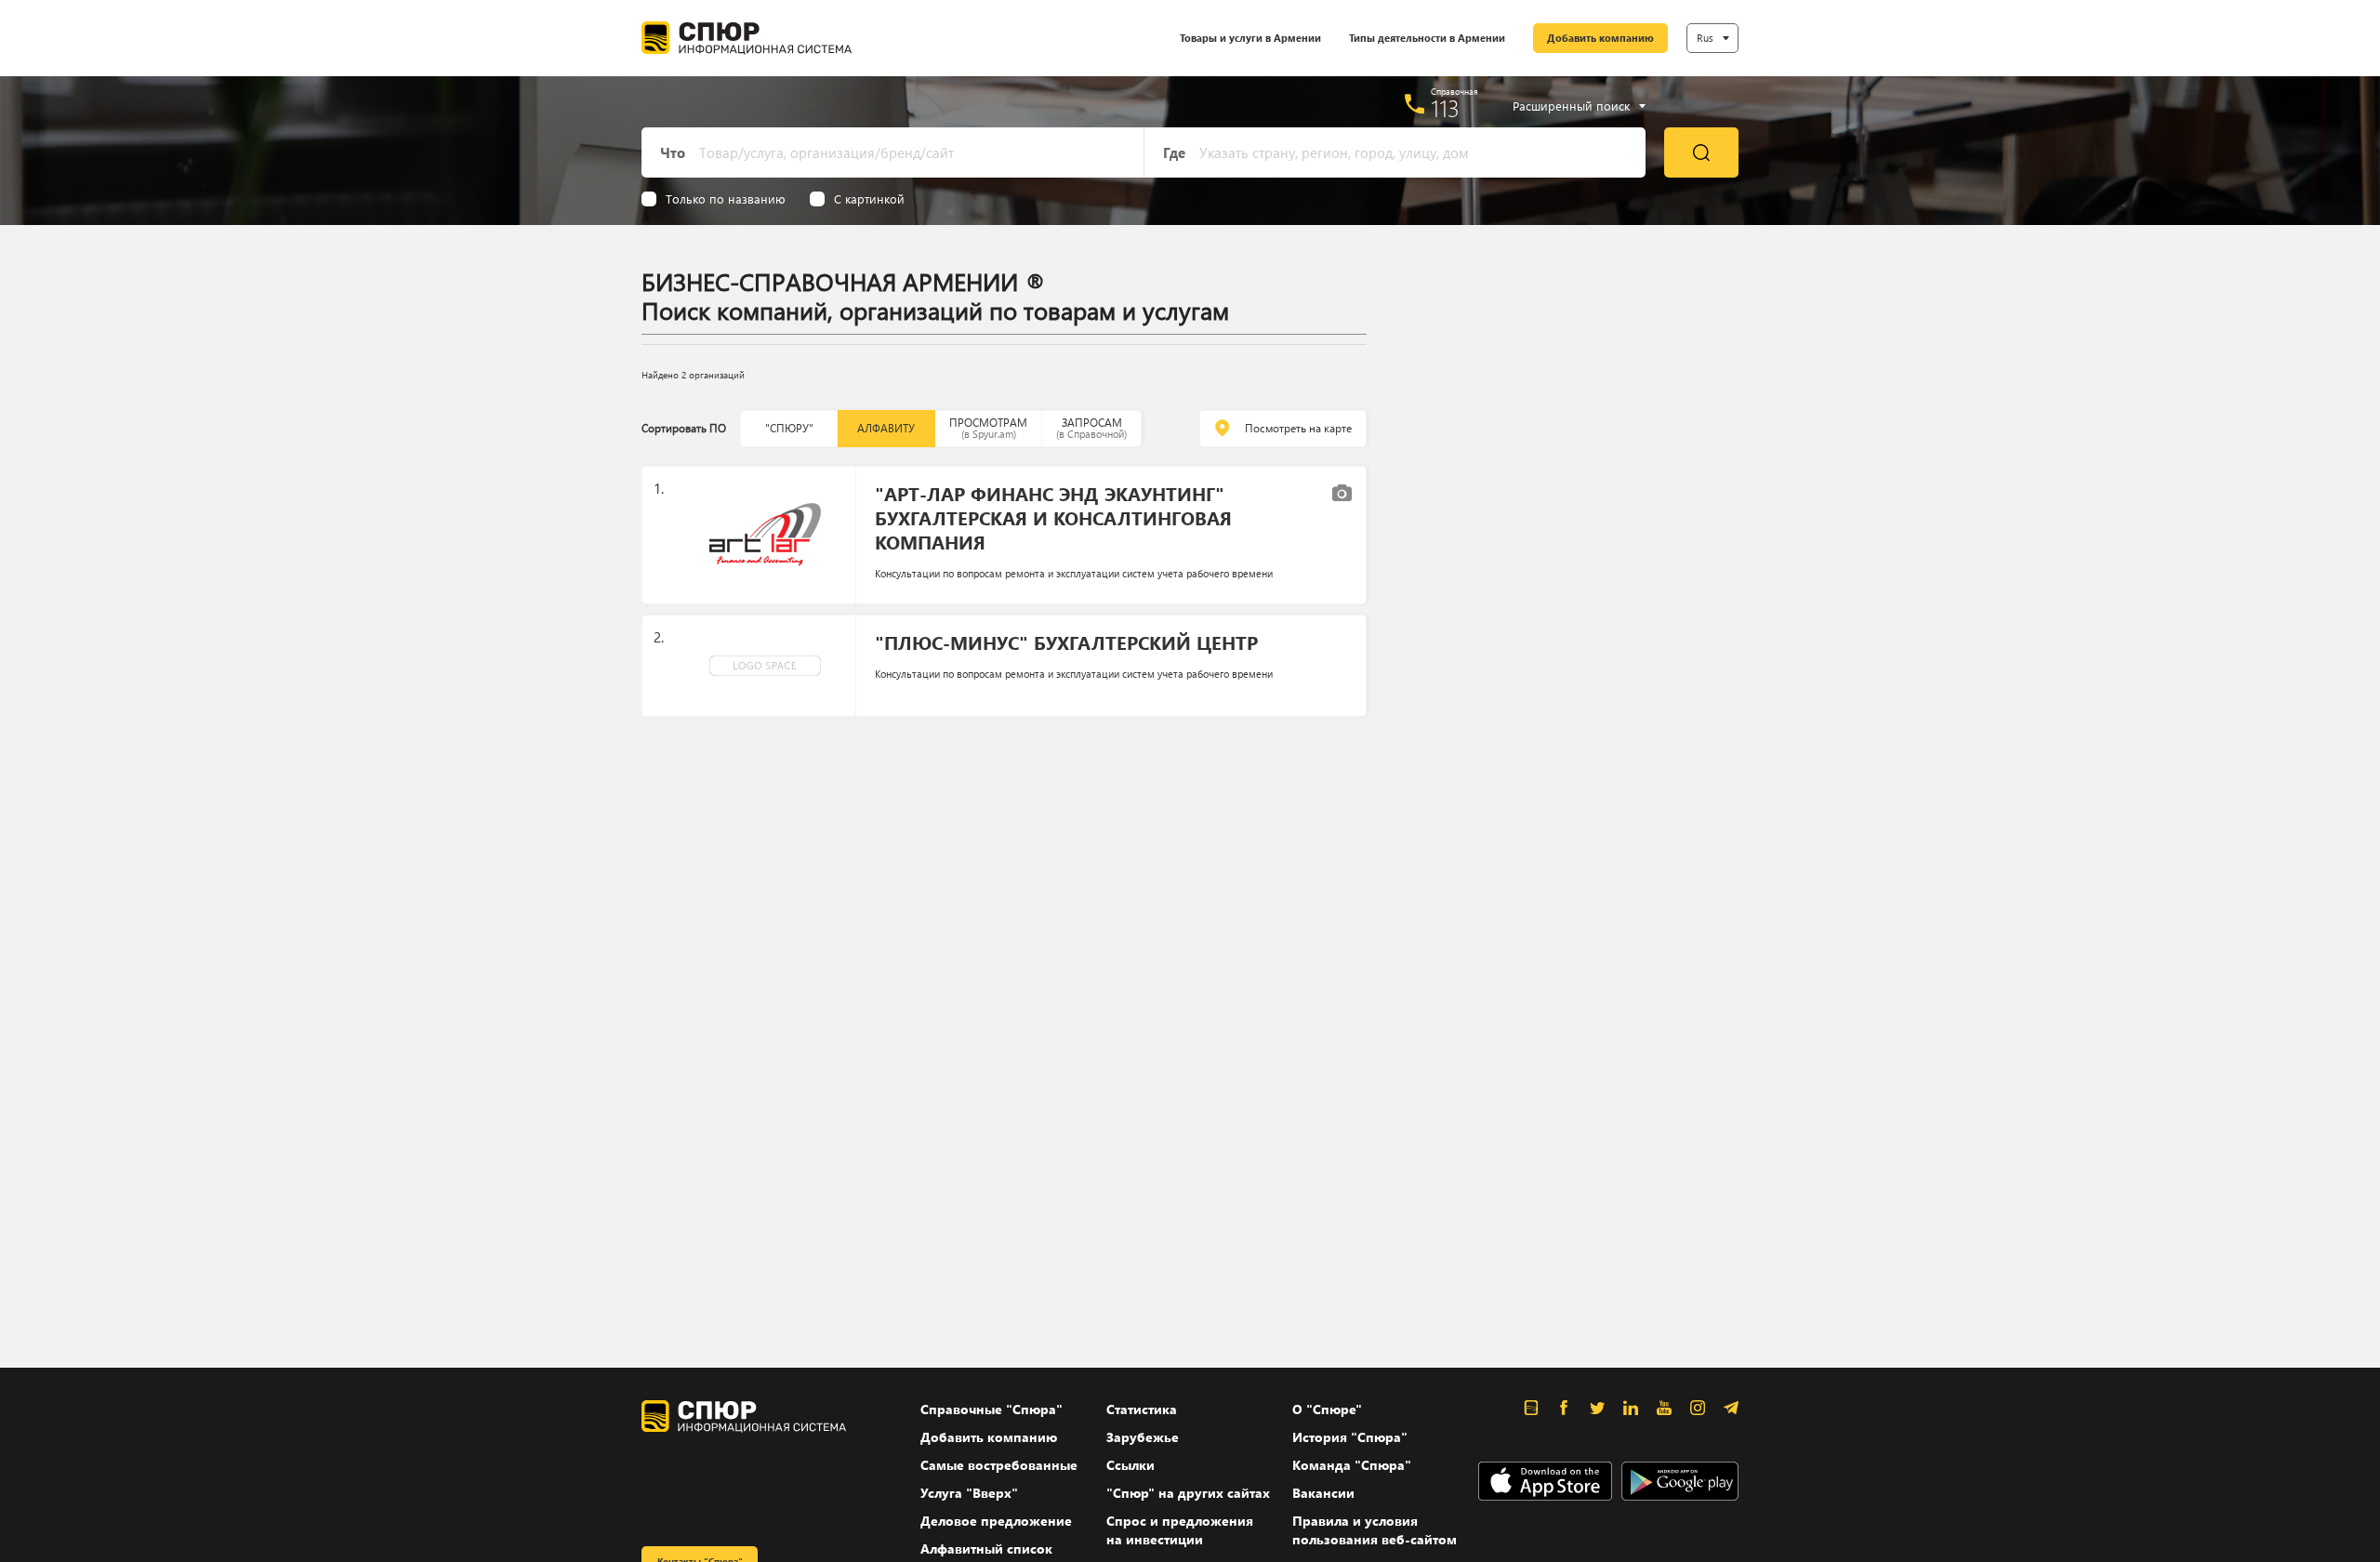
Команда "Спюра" (1352, 1465)
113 (1445, 108)
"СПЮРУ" (789, 428)
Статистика (1142, 1409)
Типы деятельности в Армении (1427, 38)
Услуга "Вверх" (969, 1493)
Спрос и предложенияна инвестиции (1180, 1530)
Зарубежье (1143, 1437)
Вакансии (1323, 1493)
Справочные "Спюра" (992, 1409)
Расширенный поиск (1571, 106)
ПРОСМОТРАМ (988, 428)
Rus (1705, 38)
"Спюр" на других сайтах (1188, 1493)
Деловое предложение (996, 1521)
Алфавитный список (986, 1549)
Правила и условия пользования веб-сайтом (1375, 1530)
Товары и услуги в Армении (1250, 38)
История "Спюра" (1350, 1437)
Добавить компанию (1600, 38)
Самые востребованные (999, 1465)
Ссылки (1130, 1465)
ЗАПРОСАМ (1091, 428)
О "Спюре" (1327, 1409)
